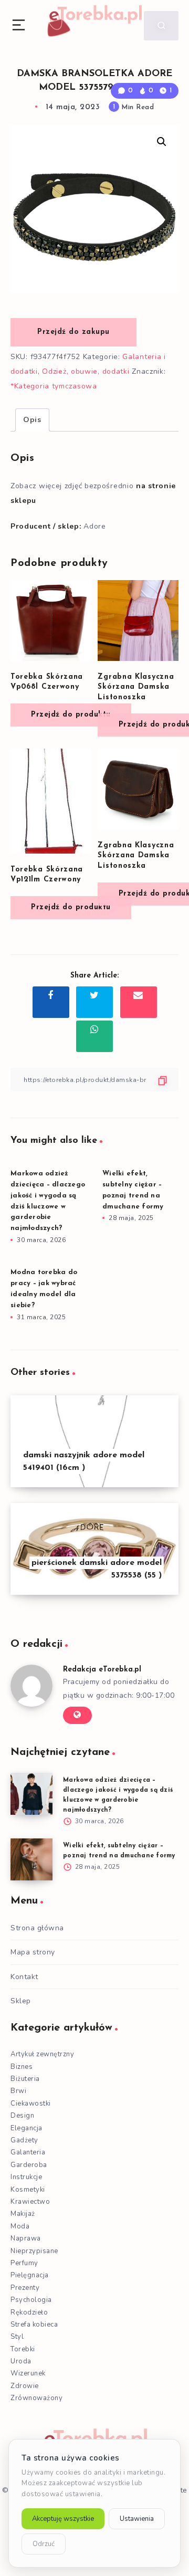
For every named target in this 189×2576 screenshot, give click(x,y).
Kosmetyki (28, 2190)
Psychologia (31, 2300)
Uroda (21, 2361)
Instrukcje (26, 2177)
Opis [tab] (32, 420)
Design (22, 2116)
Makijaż (23, 2214)
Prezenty (25, 2288)
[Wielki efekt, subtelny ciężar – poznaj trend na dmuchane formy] (31, 1859)
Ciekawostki (31, 2104)
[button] (162, 142)
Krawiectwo (30, 2202)
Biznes (22, 2067)
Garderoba (29, 2165)
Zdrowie (25, 2386)
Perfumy (24, 2263)
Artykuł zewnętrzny (42, 2054)
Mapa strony (33, 1952)
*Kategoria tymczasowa (54, 386)
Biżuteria (25, 2079)
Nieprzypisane (34, 2251)
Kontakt (24, 1977)
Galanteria (28, 2152)
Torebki (23, 2349)
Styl (17, 2337)
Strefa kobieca (34, 2325)
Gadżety (24, 2140)
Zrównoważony (36, 2398)
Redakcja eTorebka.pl (102, 1670)
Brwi (18, 2091)
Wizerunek (28, 2373)
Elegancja (27, 2128)
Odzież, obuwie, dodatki (86, 371)
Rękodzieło (29, 2312)
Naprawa (26, 2238)
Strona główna (37, 1928)
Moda (20, 2226)
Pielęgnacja (30, 2275)
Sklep (21, 2001)
